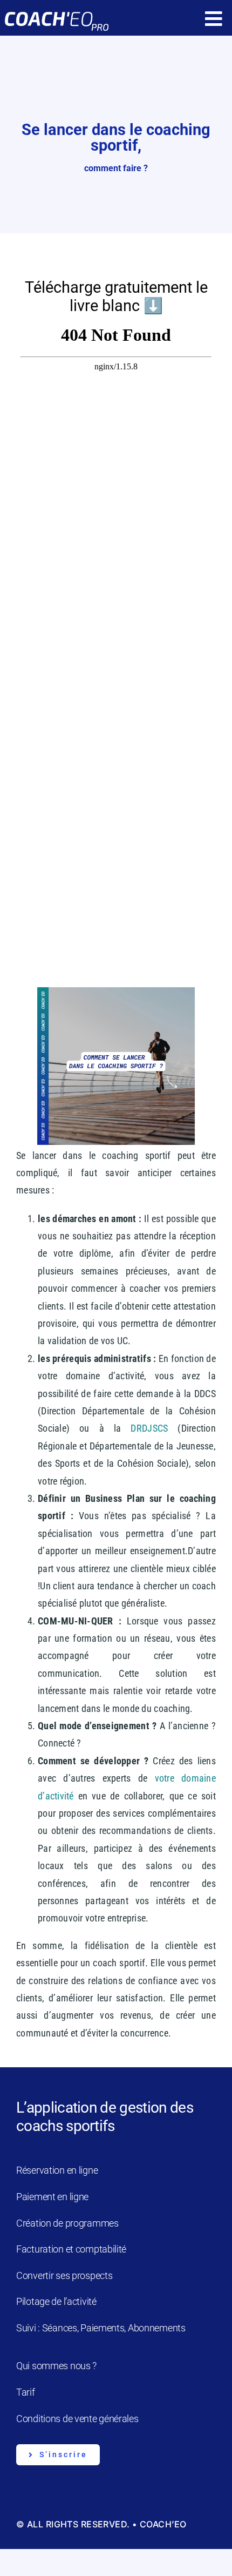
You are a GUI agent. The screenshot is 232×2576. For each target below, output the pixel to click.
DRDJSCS (149, 1428)
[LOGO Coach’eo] (56, 11)
